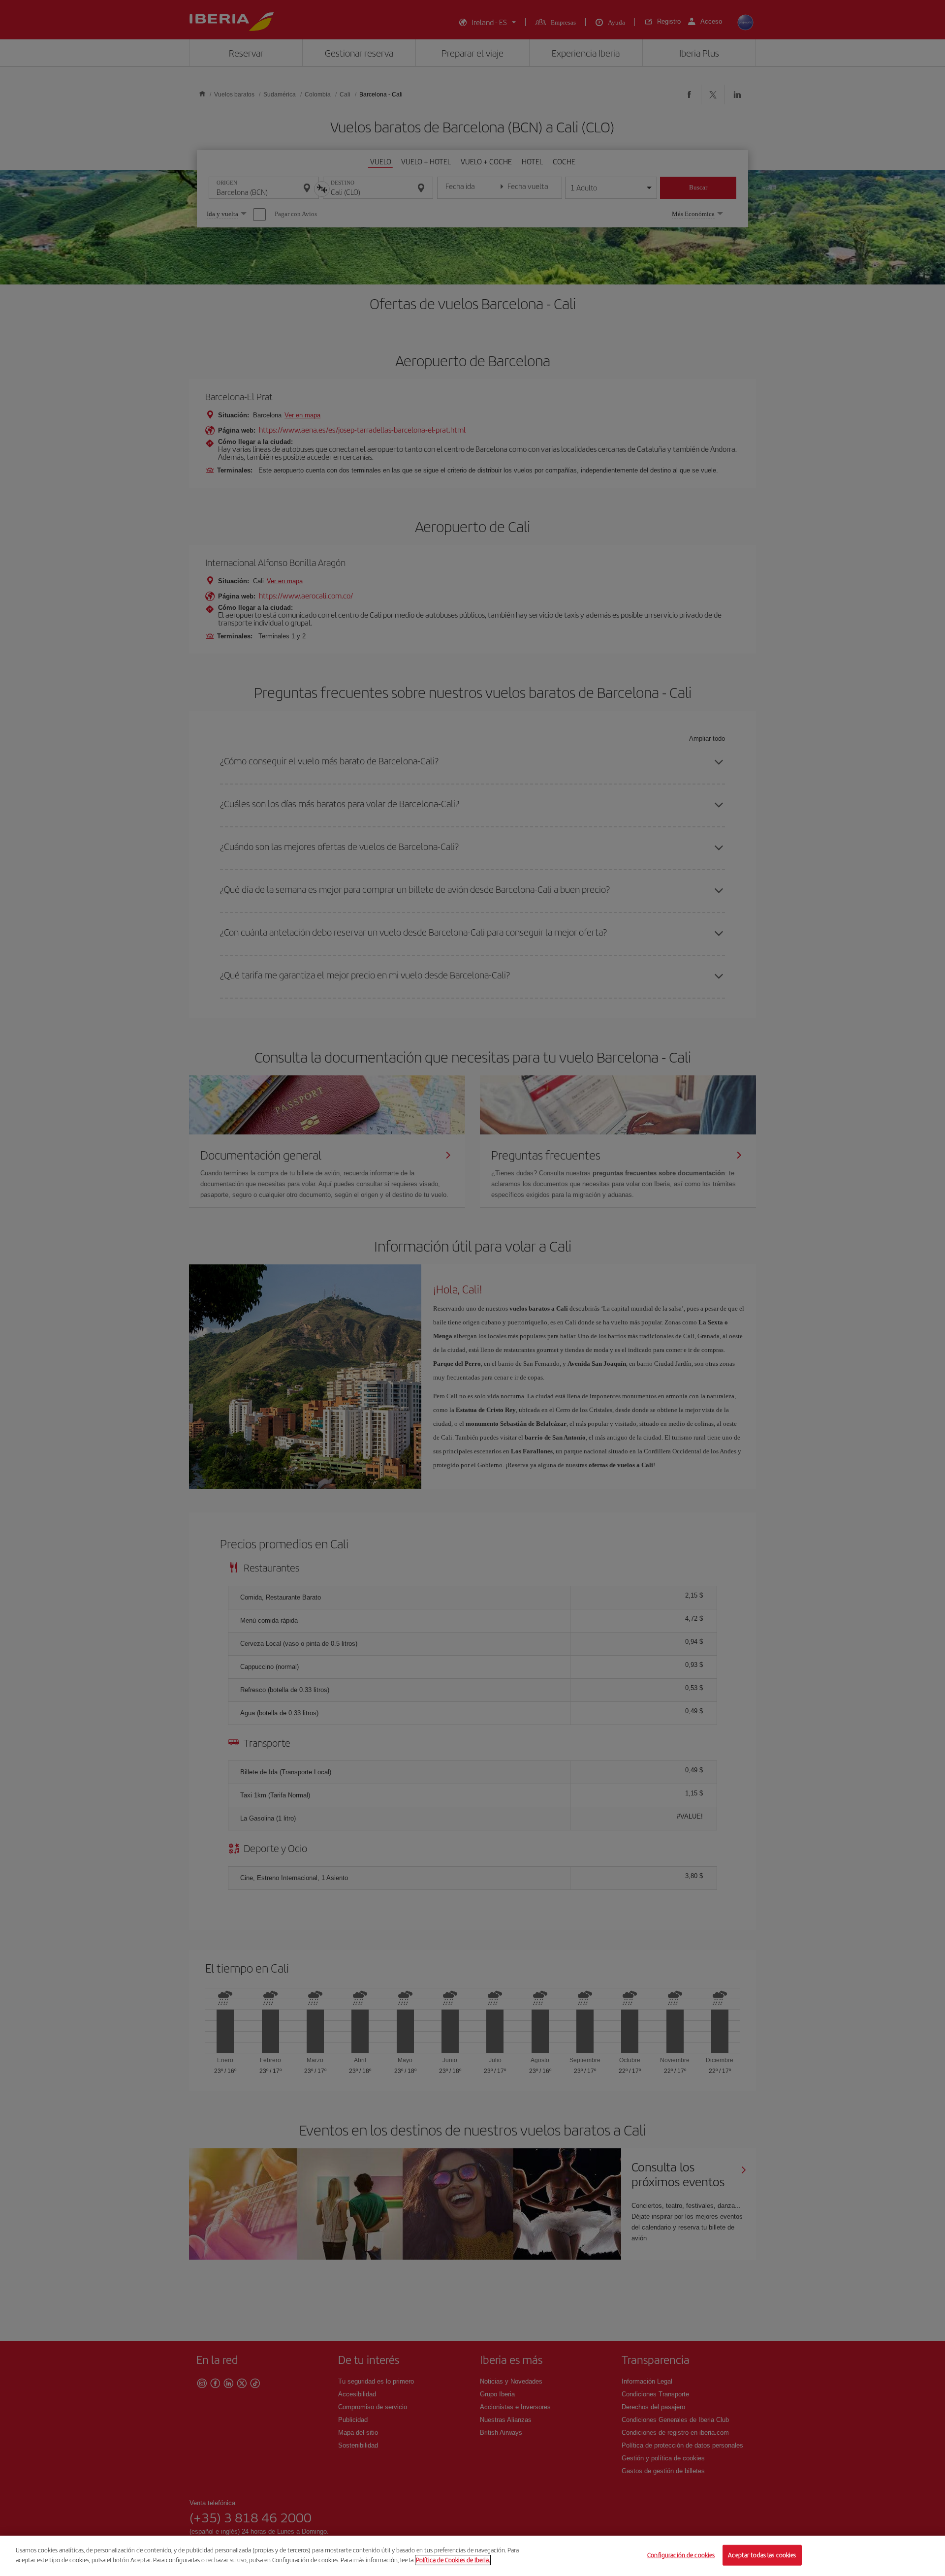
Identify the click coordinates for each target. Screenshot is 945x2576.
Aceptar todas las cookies (762, 2555)
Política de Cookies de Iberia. (453, 2560)
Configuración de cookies (681, 2555)
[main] (472, 2556)
